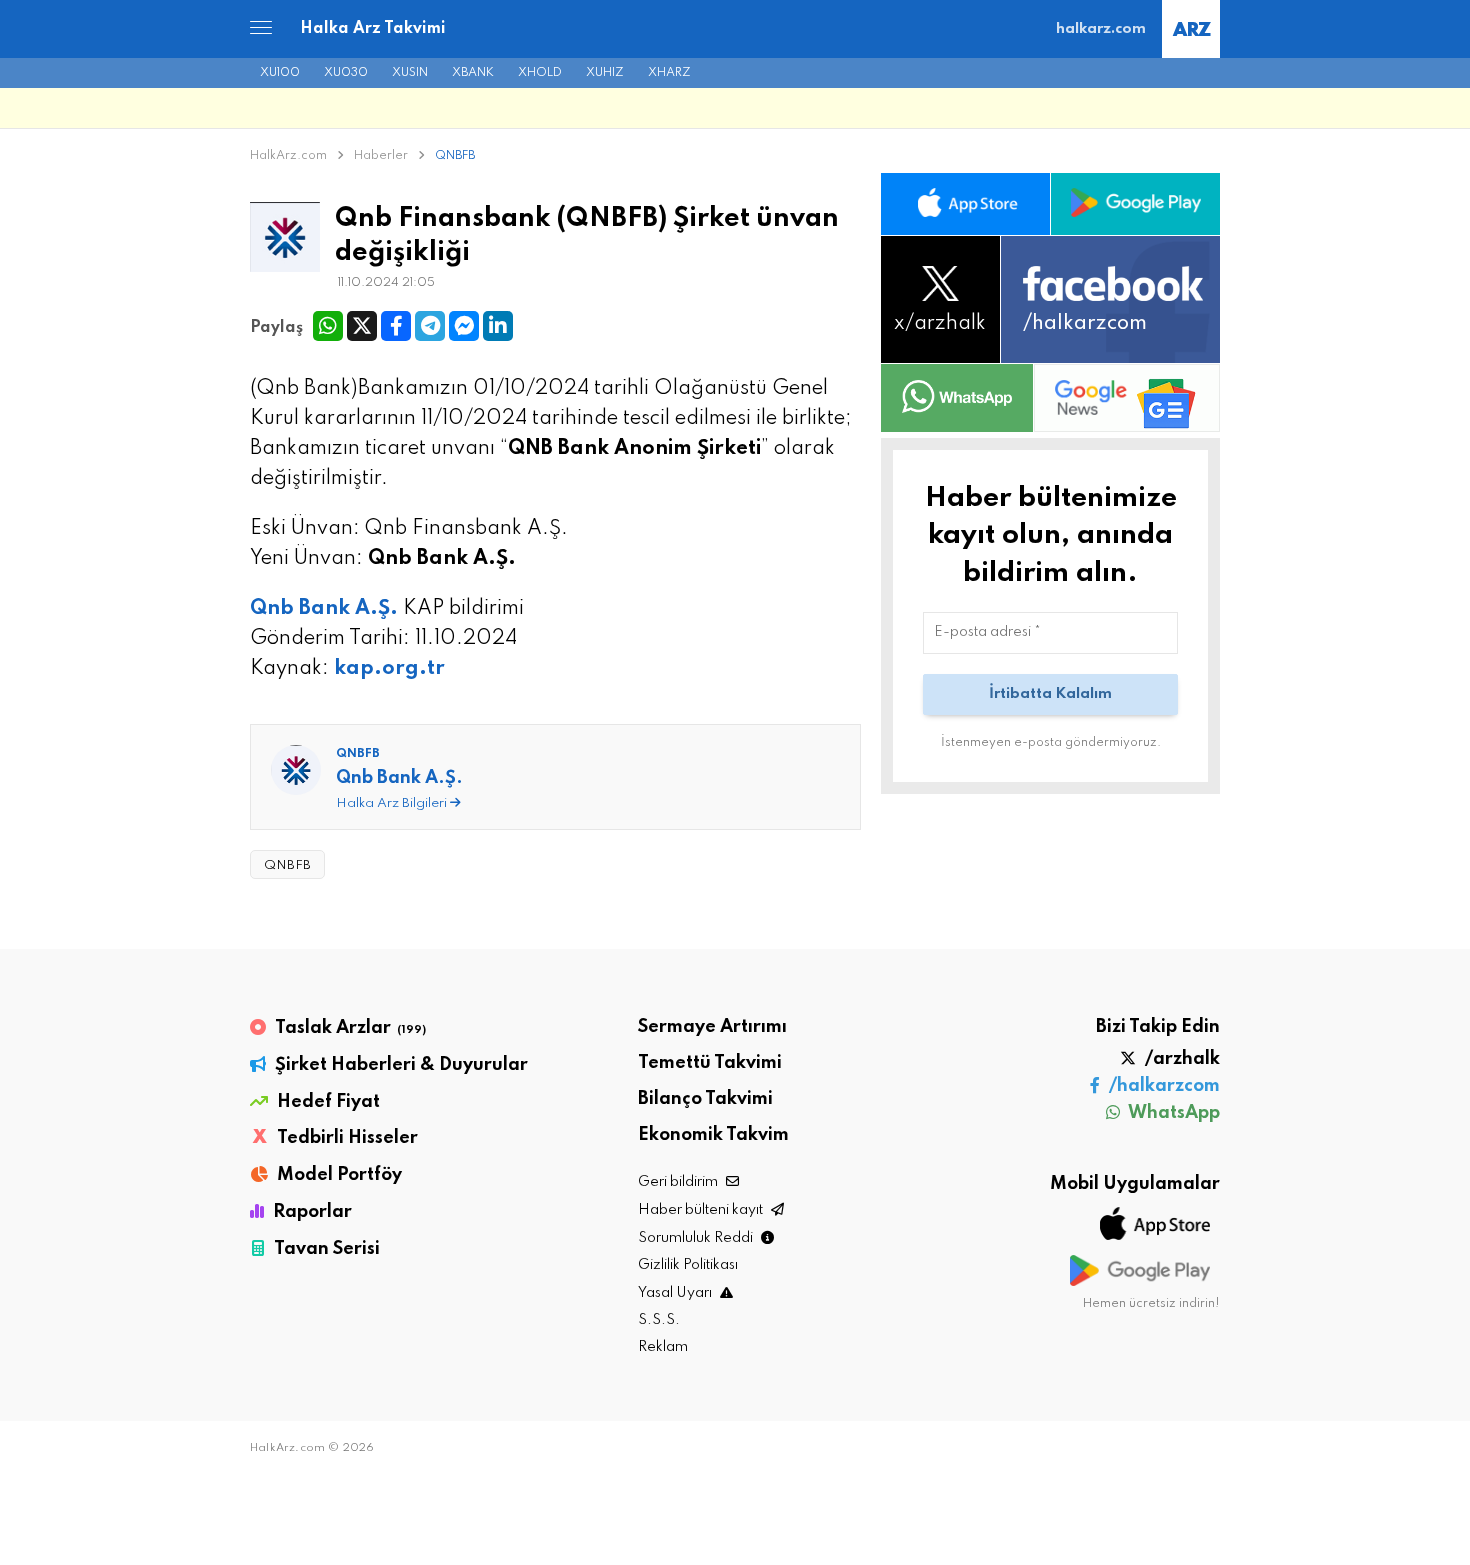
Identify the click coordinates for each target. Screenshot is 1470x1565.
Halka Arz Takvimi (373, 29)
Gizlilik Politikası (688, 1265)
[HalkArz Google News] (1127, 397)
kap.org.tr (389, 669)
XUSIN (410, 73)
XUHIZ (605, 73)
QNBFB (455, 156)
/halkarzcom (1162, 1086)
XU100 (280, 73)
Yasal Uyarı (676, 1293)
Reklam (663, 1347)
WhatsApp (1172, 1113)
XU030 (346, 73)
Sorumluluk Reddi (697, 1238)
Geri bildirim (679, 1182)
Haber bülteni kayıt (702, 1210)
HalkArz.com (288, 156)
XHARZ (669, 73)
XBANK (473, 73)
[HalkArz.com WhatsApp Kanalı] (957, 397)
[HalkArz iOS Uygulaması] (965, 204)
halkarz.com (1101, 29)
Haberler (382, 156)
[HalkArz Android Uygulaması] (1135, 204)
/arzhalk (1180, 1059)
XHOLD (540, 73)
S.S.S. (659, 1320)
